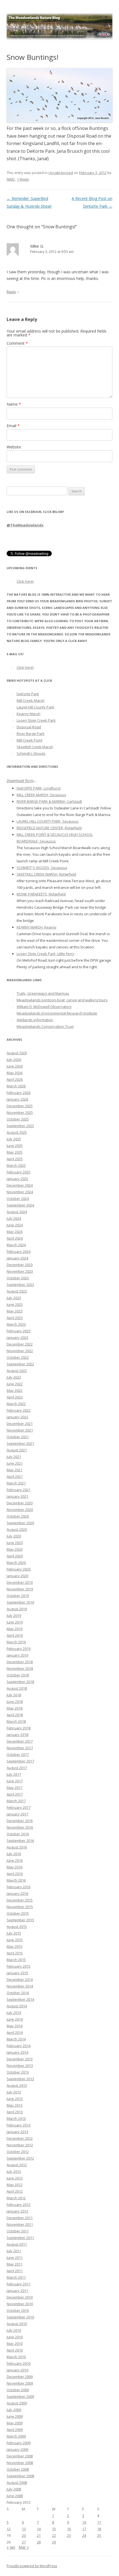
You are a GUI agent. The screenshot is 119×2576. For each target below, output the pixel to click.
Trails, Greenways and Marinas (43, 993)
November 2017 (20, 1748)
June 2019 (15, 1622)
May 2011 (15, 2264)
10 (84, 2522)
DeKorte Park (28, 694)
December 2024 (20, 1185)
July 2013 (14, 2092)
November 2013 (20, 2066)
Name (14, 404)
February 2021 (19, 1490)
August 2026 (17, 1053)
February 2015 (19, 1966)
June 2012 (15, 2178)
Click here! (25, 581)
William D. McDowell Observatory (44, 1007)
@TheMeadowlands (25, 525)
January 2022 (17, 1417)
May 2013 (15, 2105)
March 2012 (16, 2198)
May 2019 (15, 1629)
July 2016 (14, 1854)
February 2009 (19, 2443)
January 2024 (17, 1258)
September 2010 (20, 2317)
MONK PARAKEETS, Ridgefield (41, 894)
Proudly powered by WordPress (32, 2566)
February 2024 (19, 1251)
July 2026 (14, 1060)
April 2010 (15, 2350)
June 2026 (15, 1066)
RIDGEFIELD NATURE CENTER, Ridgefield (49, 828)
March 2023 (16, 1324)
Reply (11, 292)
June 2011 (15, 2257)
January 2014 (17, 2052)
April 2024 (15, 1238)
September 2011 (20, 2238)
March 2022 (16, 1404)
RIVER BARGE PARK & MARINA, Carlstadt (49, 801)
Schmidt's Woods (31, 753)
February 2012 (19, 2205)
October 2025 (18, 1119)
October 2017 (18, 1754)
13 (24, 2529)
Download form (20, 781)
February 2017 (19, 1807)
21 (39, 2535)
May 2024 (15, 1232)
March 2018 (16, 1721)
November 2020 (20, 1510)
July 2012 (14, 2171)
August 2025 (17, 1132)
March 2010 (16, 2357)
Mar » (24, 2547)
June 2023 (15, 1304)
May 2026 (15, 1073)
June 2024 (15, 1225)
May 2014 (15, 2026)
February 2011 (19, 2284)
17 (84, 2529)
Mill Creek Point (29, 740)
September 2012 (20, 2158)
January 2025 (17, 1179)
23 (69, 2535)
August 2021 (17, 1450)
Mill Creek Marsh (31, 700)
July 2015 (14, 1933)
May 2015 (15, 1946)
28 (39, 2542)
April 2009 (15, 2430)
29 (54, 2542)
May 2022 (15, 1390)
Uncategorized (61, 173)
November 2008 (20, 2463)
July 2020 (14, 1536)
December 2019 (20, 1582)
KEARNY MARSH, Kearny (37, 927)
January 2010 (17, 2370)
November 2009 (20, 2383)
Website (14, 447)
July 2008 (14, 2489)
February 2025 (19, 1172)
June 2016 (15, 1860)
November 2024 (20, 1192)
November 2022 (20, 1351)
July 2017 (14, 1774)
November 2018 (20, 1668)
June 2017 (15, 1781)
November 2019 (20, 1589)
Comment (17, 343)
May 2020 (15, 1549)
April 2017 (15, 1794)
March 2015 (16, 1960)
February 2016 (19, 1887)
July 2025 (14, 1139)
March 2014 (16, 2039)
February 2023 (19, 1331)
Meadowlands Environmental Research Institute (57, 1013)
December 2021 (20, 1424)
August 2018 (17, 1688)
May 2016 (15, 1867)
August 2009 (17, 2403)
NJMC (11, 179)
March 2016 (16, 1880)
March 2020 (16, 1563)
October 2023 (18, 1278)
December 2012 (20, 2138)
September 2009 (20, 2396)
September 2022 (20, 1364)
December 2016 (20, 1821)
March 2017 (16, 1801)
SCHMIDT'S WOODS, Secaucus (42, 868)
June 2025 (15, 1146)
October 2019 (18, 1596)
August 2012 (17, 2165)
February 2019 (19, 1649)
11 (99, 2522)
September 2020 (20, 1523)
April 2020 (15, 1556)
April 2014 (15, 2032)
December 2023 (20, 1265)
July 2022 (14, 1377)
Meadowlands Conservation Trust (45, 1026)
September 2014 (20, 1999)
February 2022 (19, 1410)
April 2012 (15, 2191)
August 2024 (17, 1212)
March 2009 (16, 2436)
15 (54, 2529)
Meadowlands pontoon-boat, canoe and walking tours (62, 1000)
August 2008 (17, 2483)
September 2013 (20, 2079)
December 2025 (20, 1106)
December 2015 (20, 1900)
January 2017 (17, 1814)
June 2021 (15, 1463)
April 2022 (15, 1397)
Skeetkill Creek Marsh (35, 747)
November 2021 (20, 1430)
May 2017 (15, 1788)
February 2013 (19, 2125)
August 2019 (17, 1609)
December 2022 (20, 1344)
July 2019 (14, 1615)
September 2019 (20, 1602)
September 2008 (20, 2476)
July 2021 (14, 1457)
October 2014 (18, 1993)
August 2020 (17, 1529)
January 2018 (17, 1735)
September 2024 (20, 1205)
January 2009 (17, 2449)
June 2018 (15, 1702)
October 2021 (18, 1437)
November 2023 (20, 1271)
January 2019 (17, 1655)
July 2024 (14, 1218)
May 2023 (15, 1311)
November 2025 (20, 1112)
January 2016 (17, 1893)
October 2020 (18, 1516)
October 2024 (18, 1199)
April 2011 (15, 2271)
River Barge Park (31, 734)
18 (99, 2529)
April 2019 (15, 1635)
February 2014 (19, 2046)
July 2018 (14, 1695)
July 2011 (14, 2251)
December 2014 (20, 1980)
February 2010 (19, 2363)
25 (99, 2535)
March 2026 (16, 1086)
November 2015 (20, 1907)
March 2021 (16, 1483)
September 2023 (20, 1285)
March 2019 (16, 1642)
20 (24, 2535)
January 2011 (17, 2291)
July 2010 (14, 2330)
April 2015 (15, 1953)
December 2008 (20, 2456)
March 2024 (16, 1245)
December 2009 (20, 2377)
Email (13, 426)
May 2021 (15, 1470)
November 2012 (20, 2145)
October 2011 (18, 2231)
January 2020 (17, 1576)
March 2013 (16, 2118)
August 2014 (17, 2006)
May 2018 (15, 1708)
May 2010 (15, 2344)
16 (69, 2529)
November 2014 (20, 1986)
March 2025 (16, 1165)
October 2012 (18, 2152)
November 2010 (20, 2304)
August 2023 (17, 1291)
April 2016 (15, 1874)
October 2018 (18, 1675)
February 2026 (19, 1093)
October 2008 (18, 2469)
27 (24, 2542)
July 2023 (14, 1298)
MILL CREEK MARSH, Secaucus (41, 795)
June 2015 (15, 1940)
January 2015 (17, 1973)
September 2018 (20, 1682)
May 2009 (15, 2423)
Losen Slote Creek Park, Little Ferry (46, 954)
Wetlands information (35, 1020)
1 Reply (23, 179)
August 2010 (17, 2324)
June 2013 (15, 2099)
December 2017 (20, 1741)
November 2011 (20, 2224)
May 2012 (15, 2185)
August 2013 (17, 2085)
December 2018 (20, 1662)
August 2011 (17, 2244)
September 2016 (20, 1841)
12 (9, 2529)
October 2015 (18, 1913)
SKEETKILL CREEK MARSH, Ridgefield (46, 874)
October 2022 (18, 1357)
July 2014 (14, 2013)
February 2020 (19, 1569)
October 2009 (18, 2390)
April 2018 (15, 1715)
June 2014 (15, 2019)
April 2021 (15, 1476)
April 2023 (15, 1318)
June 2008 (15, 2496)
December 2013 (20, 2059)
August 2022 (17, 1371)
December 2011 (20, 2218)
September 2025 (20, 1126)
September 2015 (20, 1920)
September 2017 (20, 1761)
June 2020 (15, 1543)
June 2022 (15, 1384)
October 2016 (18, 1834)
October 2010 (18, 2310)
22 (54, 2535)
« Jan (11, 2547)
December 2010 (20, 2297)
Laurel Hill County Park (35, 707)
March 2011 (16, 2277)
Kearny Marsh (29, 714)
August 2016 (17, 1847)
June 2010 (15, 2337)
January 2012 (17, 2211)
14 (39, 2529)
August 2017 (17, 1768)
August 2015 (17, 1927)
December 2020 (20, 1503)
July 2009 (14, 2410)
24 (84, 2535)
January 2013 (17, 2132)
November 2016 (20, 1827)
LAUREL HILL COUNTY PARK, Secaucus (48, 821)
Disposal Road (29, 727)
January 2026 (17, 1099)
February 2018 (19, 1728)
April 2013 (15, 2112)
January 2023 (17, 1338)
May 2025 (15, 1152)
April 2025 (15, 1159)
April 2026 (15, 1079)
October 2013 (18, 2072)
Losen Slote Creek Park (36, 720)
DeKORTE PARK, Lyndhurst (39, 788)
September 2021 (20, 1443)
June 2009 (15, 2416)
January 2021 (17, 1496)
